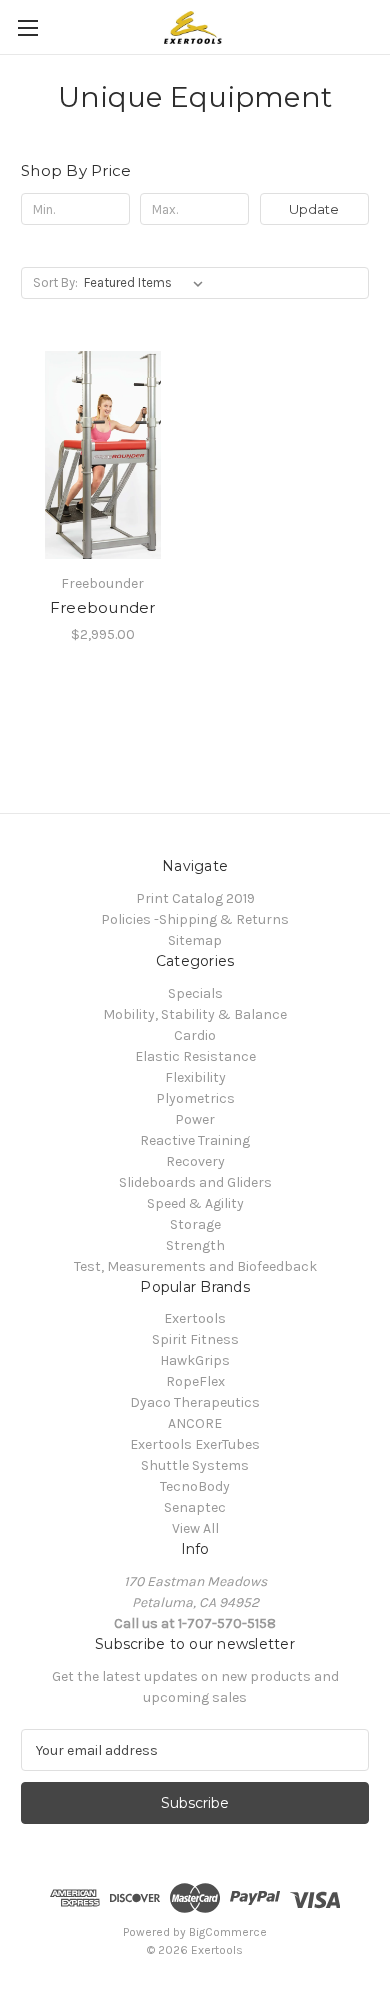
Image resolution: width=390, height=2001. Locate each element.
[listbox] (147, 283)
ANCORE (195, 1423)
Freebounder (103, 607)
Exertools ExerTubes (195, 1444)
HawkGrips (195, 1360)
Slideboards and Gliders (195, 1182)
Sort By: (55, 282)
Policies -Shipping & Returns (195, 919)
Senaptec (195, 1507)
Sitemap (195, 940)
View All (195, 1528)
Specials (195, 993)
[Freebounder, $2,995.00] (103, 455)
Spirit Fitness (195, 1339)
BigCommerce (228, 1932)
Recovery (195, 1161)
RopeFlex (195, 1381)
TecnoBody (195, 1486)
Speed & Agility (195, 1203)
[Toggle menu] (27, 27)
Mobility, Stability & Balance (195, 1014)
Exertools (195, 1318)
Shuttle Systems (195, 1465)
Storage (195, 1224)
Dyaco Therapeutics (195, 1402)
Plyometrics (195, 1098)
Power (195, 1119)
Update (314, 209)
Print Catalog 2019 (195, 898)
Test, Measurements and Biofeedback (195, 1266)
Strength (195, 1245)
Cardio (195, 1035)
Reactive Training (195, 1140)
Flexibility (195, 1077)
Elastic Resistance (195, 1056)
